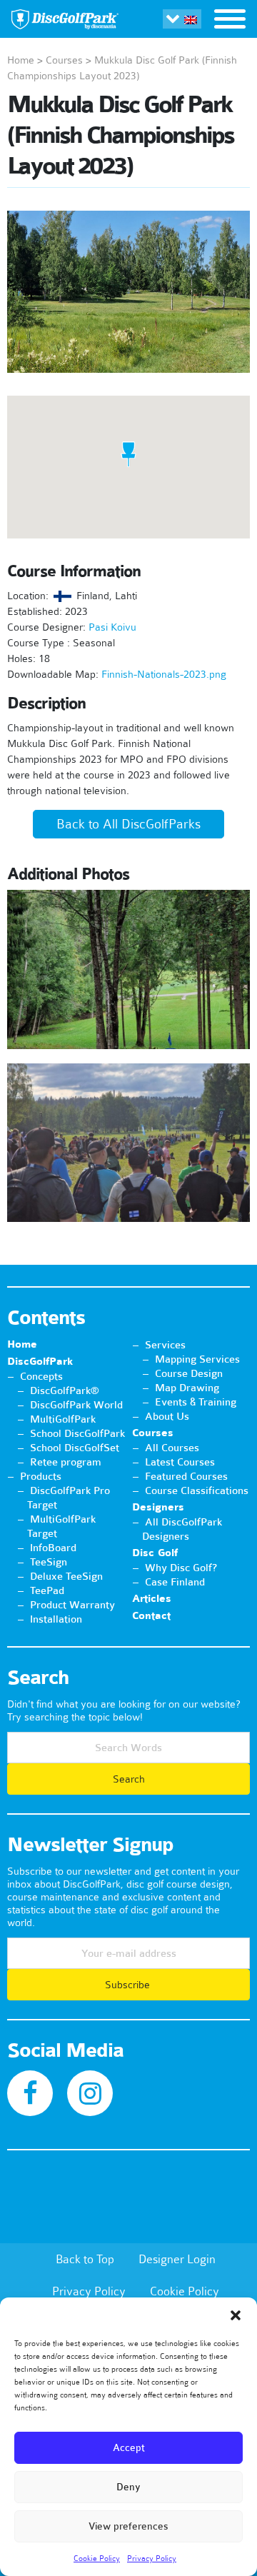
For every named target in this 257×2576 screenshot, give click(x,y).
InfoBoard (53, 1548)
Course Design (189, 1373)
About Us (167, 1416)
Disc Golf (155, 1553)
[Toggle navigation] (230, 21)
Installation (56, 1619)
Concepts (41, 1376)
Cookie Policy (97, 2558)
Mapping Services (197, 1359)
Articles (152, 1599)
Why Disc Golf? (181, 1568)
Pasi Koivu (112, 627)
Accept (129, 2448)
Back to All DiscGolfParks (128, 824)
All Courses (172, 1448)
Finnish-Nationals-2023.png (164, 674)
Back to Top (85, 2259)
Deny (128, 2487)
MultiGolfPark (63, 1419)
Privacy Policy (152, 2558)
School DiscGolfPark (77, 1433)
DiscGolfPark (40, 1362)
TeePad (47, 1590)
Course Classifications (197, 1490)
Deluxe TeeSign (66, 1576)
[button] (236, 2315)
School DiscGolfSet (75, 1448)
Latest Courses (180, 1462)
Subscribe (129, 1985)
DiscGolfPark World (76, 1405)
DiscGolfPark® (65, 1390)
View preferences (128, 2526)
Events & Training (196, 1402)
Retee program (66, 1462)
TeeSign (49, 1562)
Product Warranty (72, 1605)
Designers (158, 1507)
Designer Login (177, 2259)
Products (41, 1476)
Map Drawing (187, 1388)
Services (165, 1345)
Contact (151, 1616)
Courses (64, 60)
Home (21, 60)
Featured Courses (186, 1476)
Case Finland (175, 1582)
